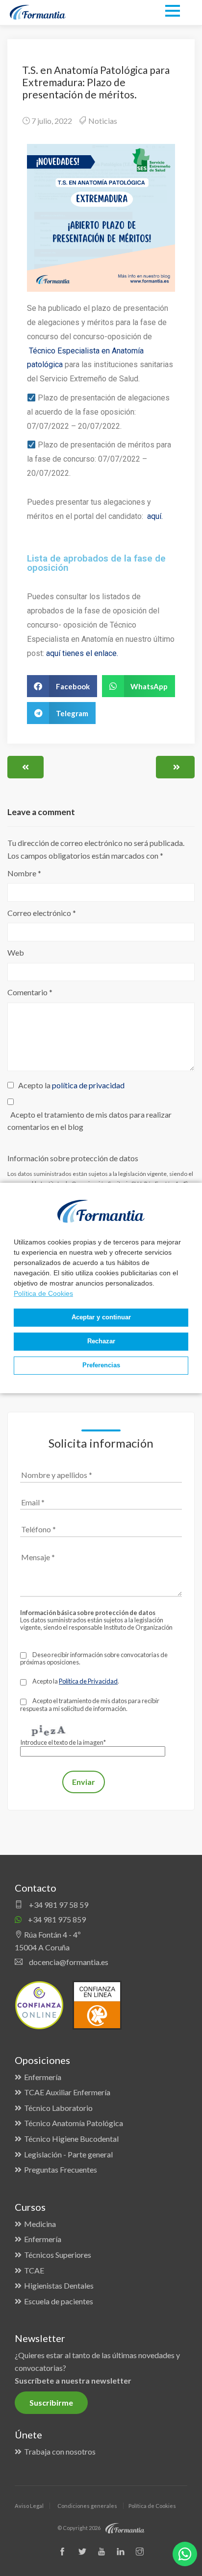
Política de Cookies (43, 1293)
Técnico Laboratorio (58, 2108)
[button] (62, 686)
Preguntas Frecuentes (61, 2169)
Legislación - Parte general (68, 2154)
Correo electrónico (42, 913)
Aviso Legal (29, 2506)
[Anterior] (25, 767)
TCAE (34, 2270)
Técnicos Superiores (58, 2255)
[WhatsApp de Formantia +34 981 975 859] (185, 2554)
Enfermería (43, 2077)
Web (16, 952)
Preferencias (101, 1365)
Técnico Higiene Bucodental (71, 2139)
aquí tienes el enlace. (83, 653)
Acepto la (70, 1085)
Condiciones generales (87, 2506)
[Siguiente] (175, 767)
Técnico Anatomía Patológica (74, 2123)
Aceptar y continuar (101, 1317)
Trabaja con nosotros (60, 2451)
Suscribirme (51, 2402)
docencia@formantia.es (68, 1962)
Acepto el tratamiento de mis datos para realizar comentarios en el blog (89, 1121)
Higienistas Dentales (59, 2285)
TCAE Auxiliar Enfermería (67, 2092)
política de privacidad (88, 1085)
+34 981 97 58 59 (58, 1905)
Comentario (30, 992)
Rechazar (101, 1341)
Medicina (40, 2224)
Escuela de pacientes (59, 2301)
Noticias (103, 121)
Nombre (24, 873)
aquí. (155, 516)
